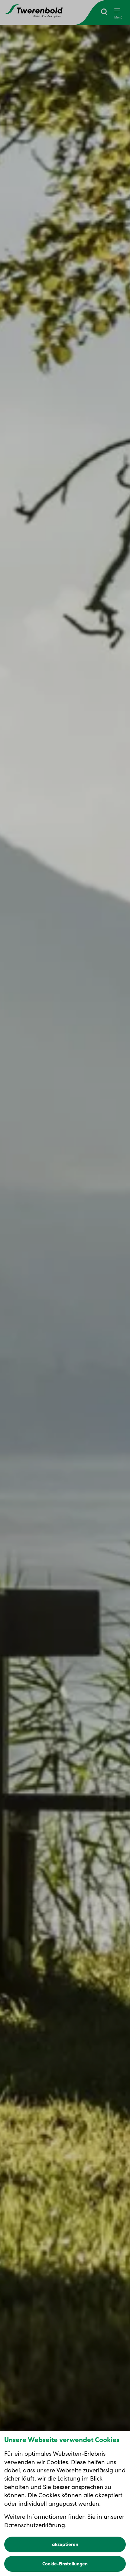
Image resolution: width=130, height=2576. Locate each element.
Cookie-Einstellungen (65, 2564)
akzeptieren (65, 2544)
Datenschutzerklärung (35, 2525)
